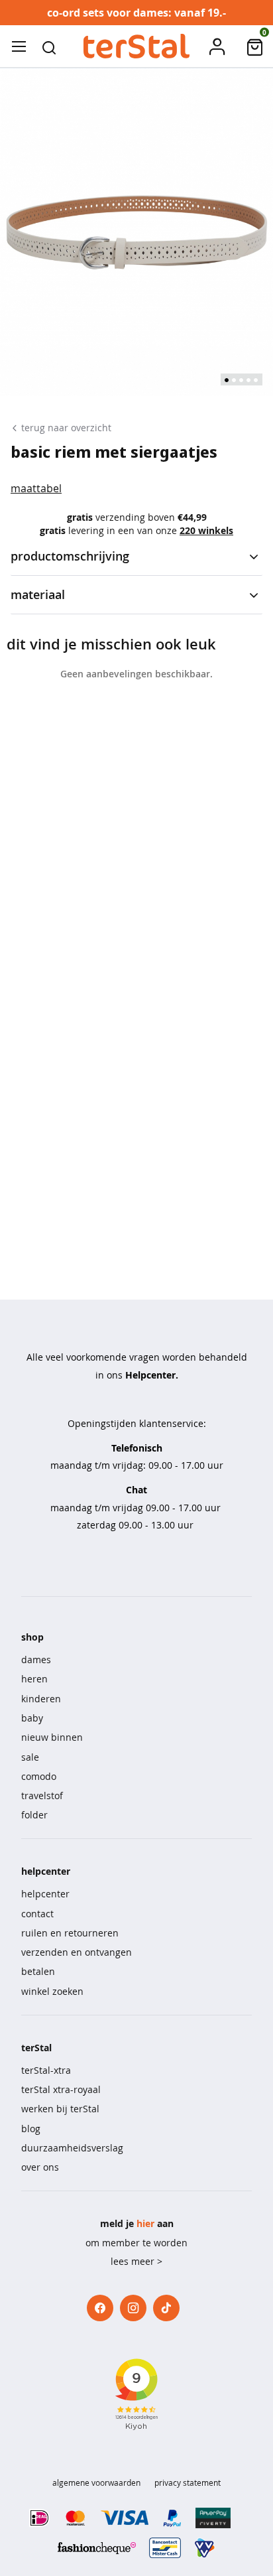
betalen (38, 1971)
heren (34, 1679)
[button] (49, 46)
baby (32, 1718)
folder (34, 1815)
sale (30, 1757)
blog (31, 2129)
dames (36, 1660)
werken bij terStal (60, 2109)
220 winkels (206, 530)
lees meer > (136, 2261)
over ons (40, 2167)
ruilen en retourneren (70, 1933)
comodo (39, 1776)
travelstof (42, 1796)
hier (145, 2223)
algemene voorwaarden (96, 2482)
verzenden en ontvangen (77, 1952)
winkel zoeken (52, 1991)
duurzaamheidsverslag (72, 2148)
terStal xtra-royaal (61, 2089)
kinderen (41, 1699)
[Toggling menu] (19, 46)
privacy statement (188, 2482)
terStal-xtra (46, 2070)
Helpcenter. (152, 1375)
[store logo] (136, 46)
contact (37, 1914)
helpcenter (45, 1894)
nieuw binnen (52, 1737)
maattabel (36, 488)
